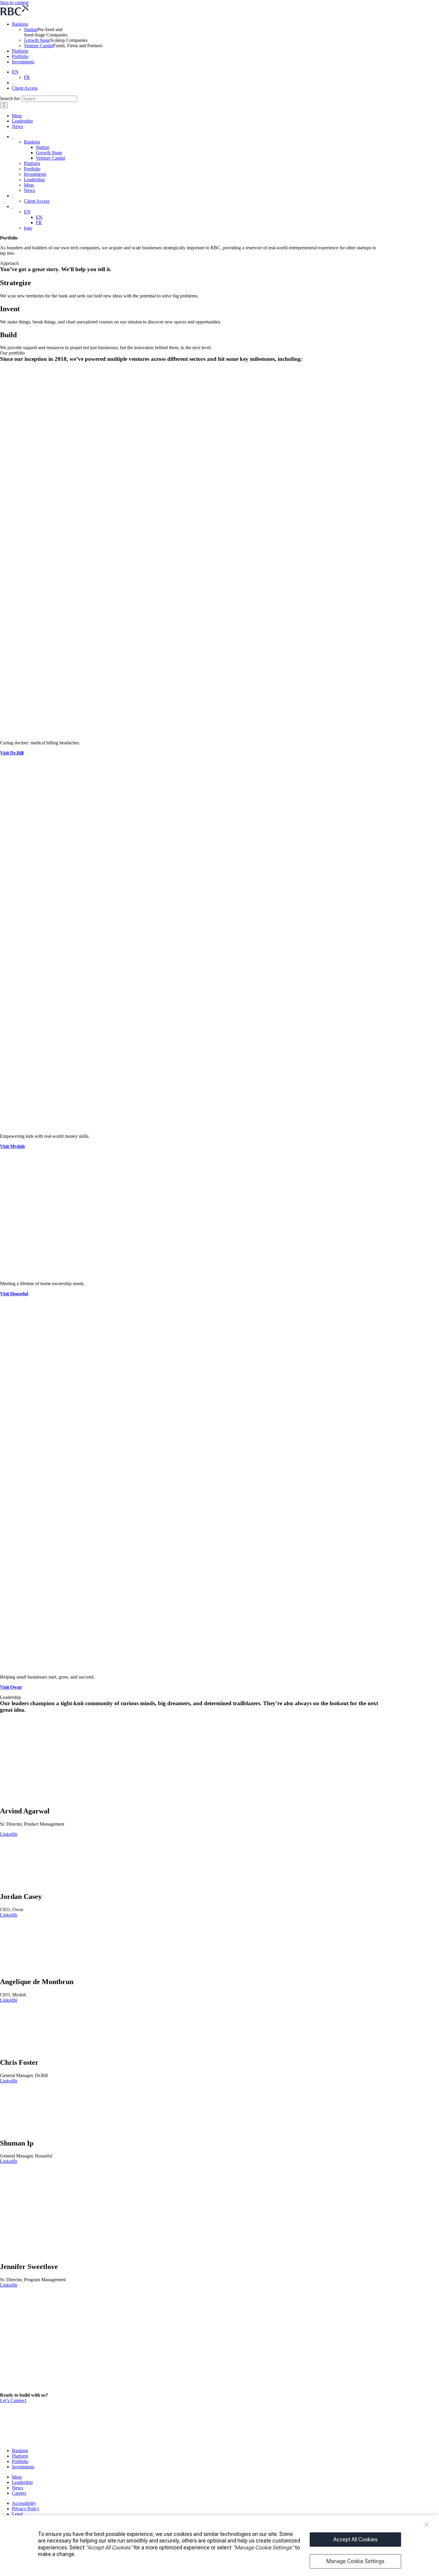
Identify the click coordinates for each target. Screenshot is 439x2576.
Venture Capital (39, 46)
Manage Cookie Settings (355, 2561)
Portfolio (20, 56)
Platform (20, 51)
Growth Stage (37, 40)
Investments (23, 62)
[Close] (426, 2525)
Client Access (25, 88)
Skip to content (14, 3)
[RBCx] (43, 2440)
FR (27, 77)
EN (15, 72)
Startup (31, 29)
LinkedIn (9, 1834)
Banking (20, 24)
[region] (219, 2546)
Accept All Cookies (355, 2539)
